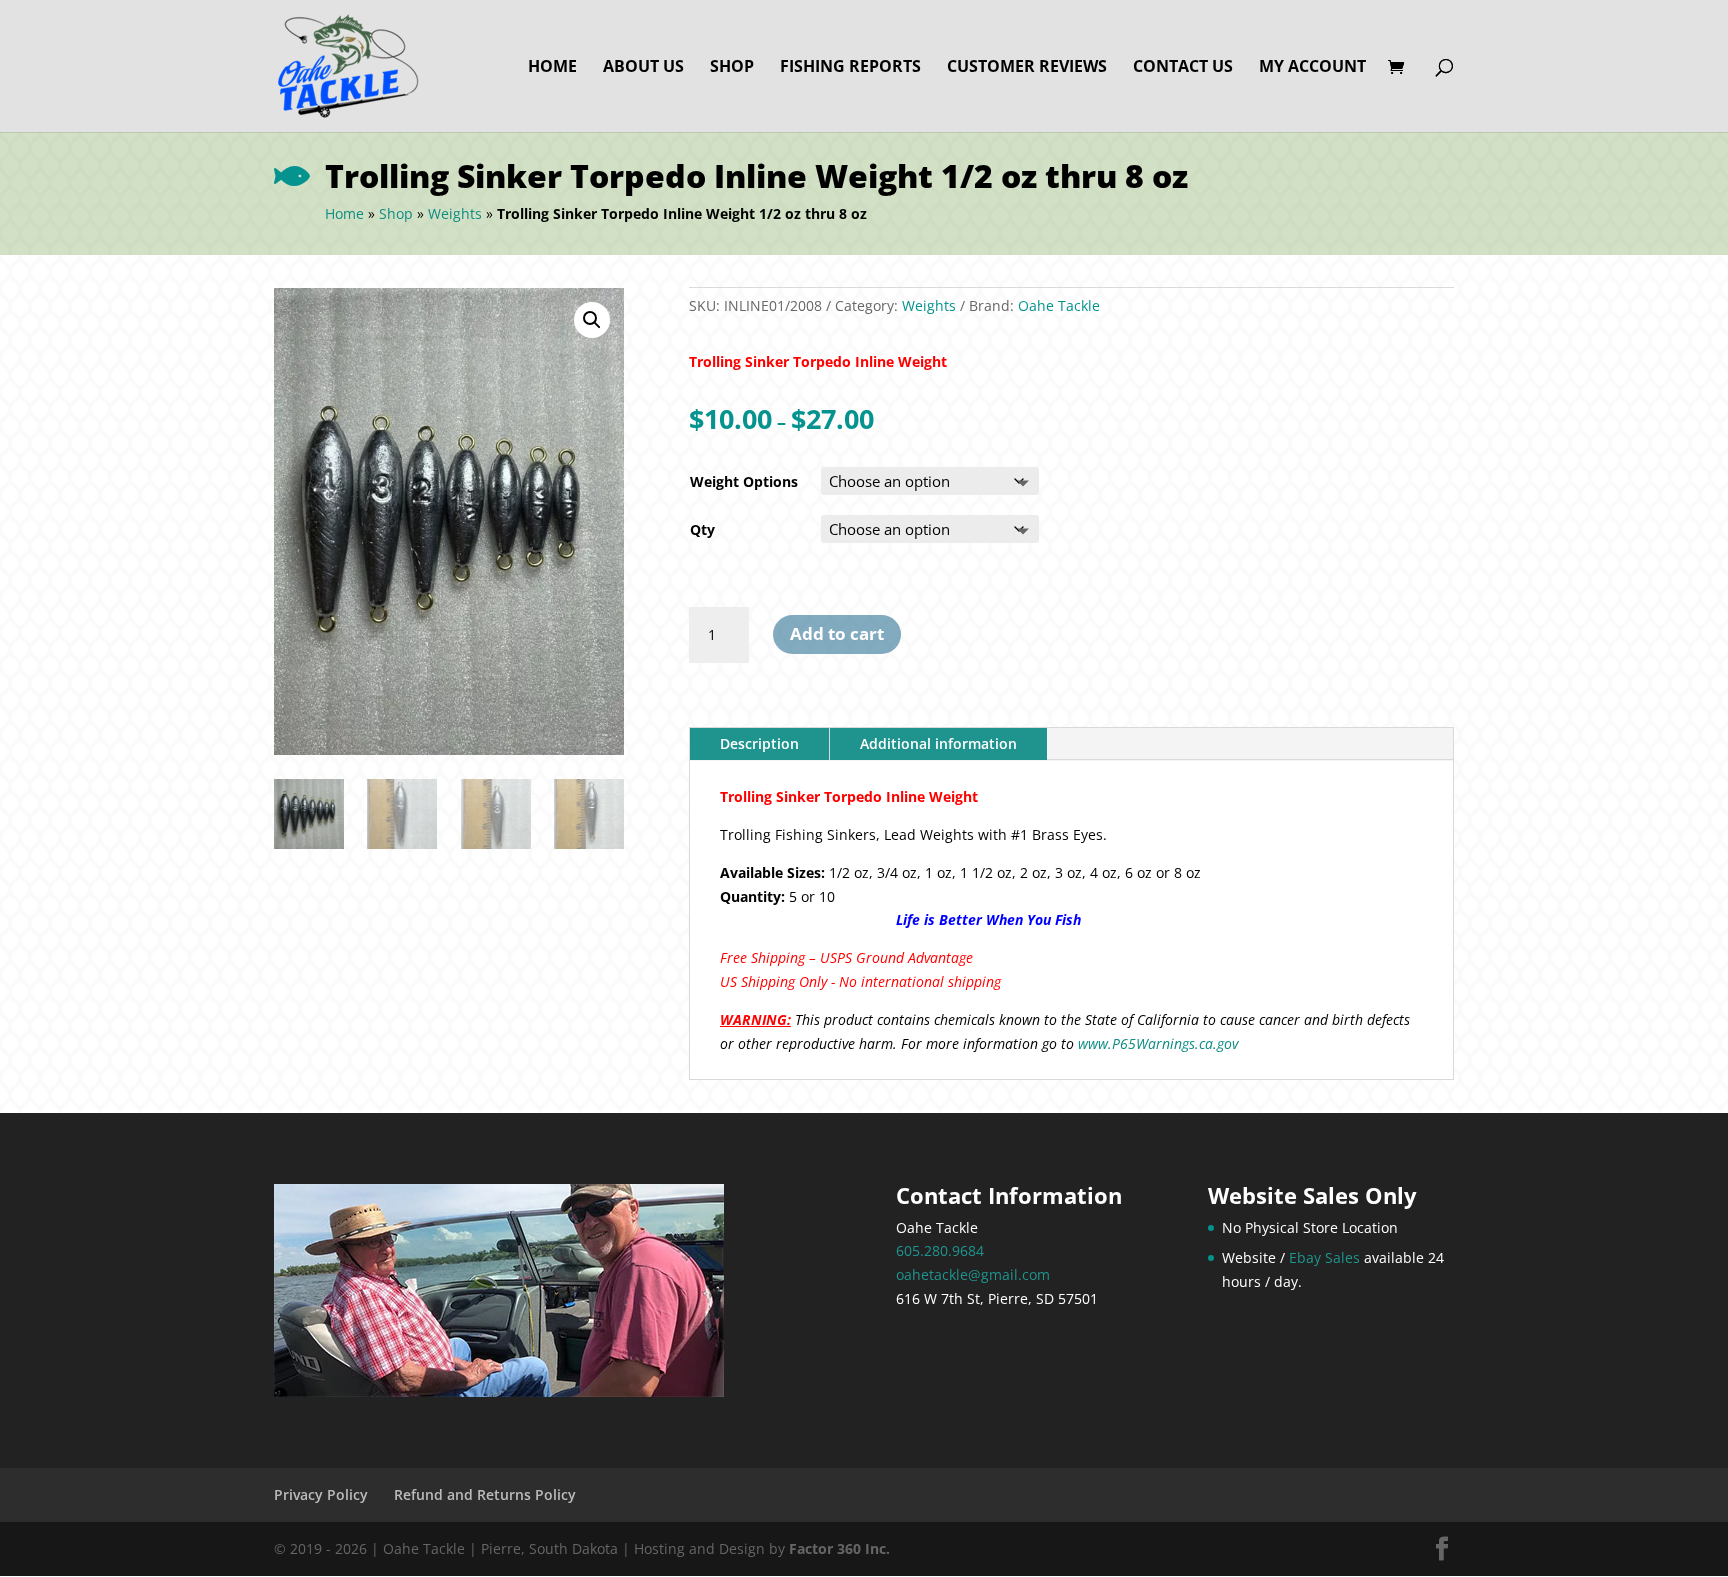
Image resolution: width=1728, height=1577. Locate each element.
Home (552, 68)
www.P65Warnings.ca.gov (1158, 1043)
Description (759, 743)
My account (1312, 68)
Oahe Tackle (1059, 305)
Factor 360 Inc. (839, 1548)
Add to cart (837, 633)
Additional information (938, 743)
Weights (455, 213)
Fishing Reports (850, 68)
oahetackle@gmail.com (973, 1274)
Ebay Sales (1324, 1257)
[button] (592, 320)
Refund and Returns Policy (485, 1494)
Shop (732, 68)
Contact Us (1183, 68)
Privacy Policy (321, 1494)
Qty (702, 529)
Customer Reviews (1027, 68)
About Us (643, 68)
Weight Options (744, 481)
